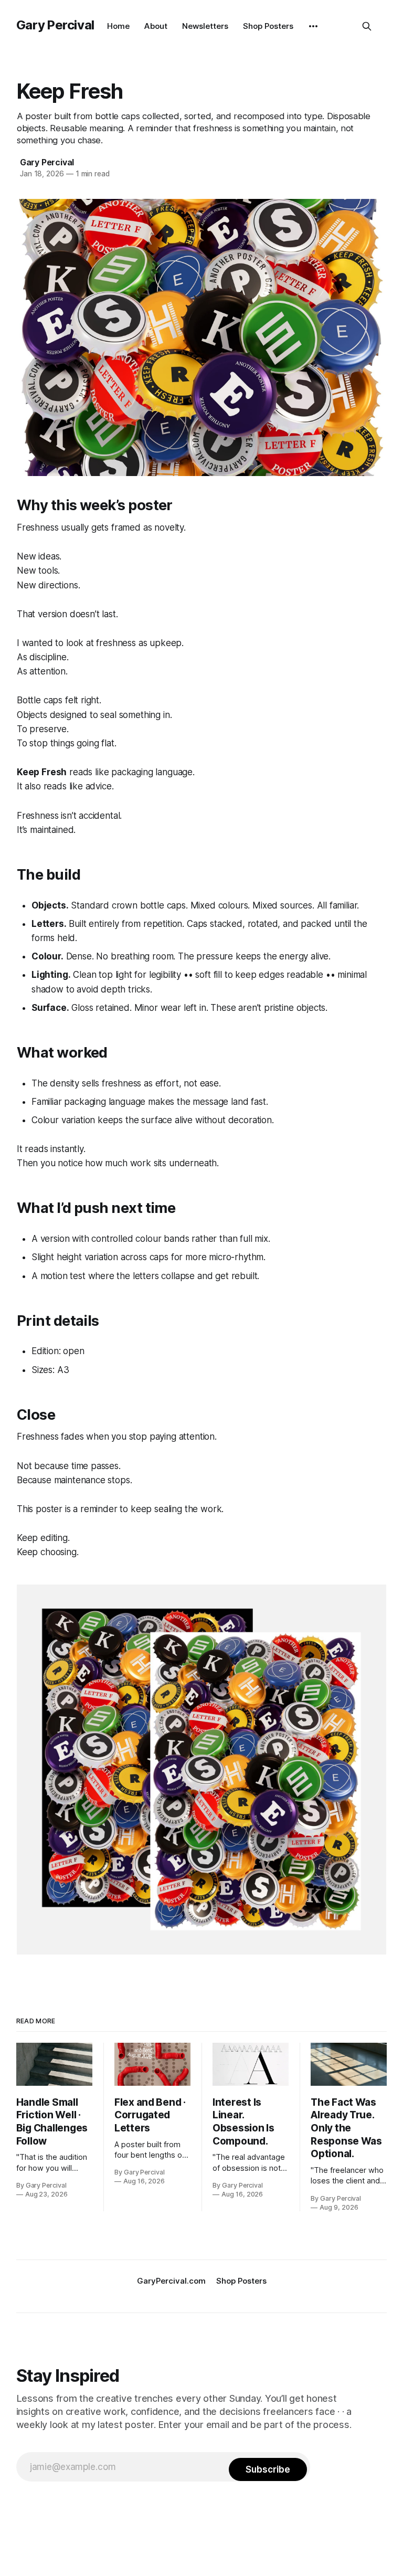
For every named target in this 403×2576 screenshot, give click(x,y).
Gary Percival (55, 25)
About (156, 26)
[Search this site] (367, 26)
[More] (313, 26)
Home (118, 26)
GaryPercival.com (171, 2281)
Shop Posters (268, 26)
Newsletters (205, 26)
